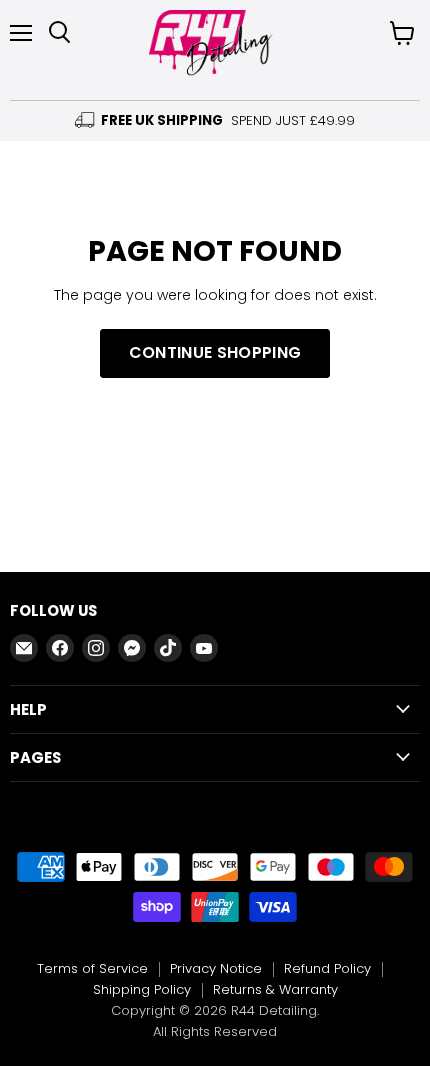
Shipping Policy (142, 989)
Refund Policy (327, 968)
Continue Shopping (215, 352)
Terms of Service (92, 968)
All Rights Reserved (215, 1031)
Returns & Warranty (275, 989)
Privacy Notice (216, 968)
